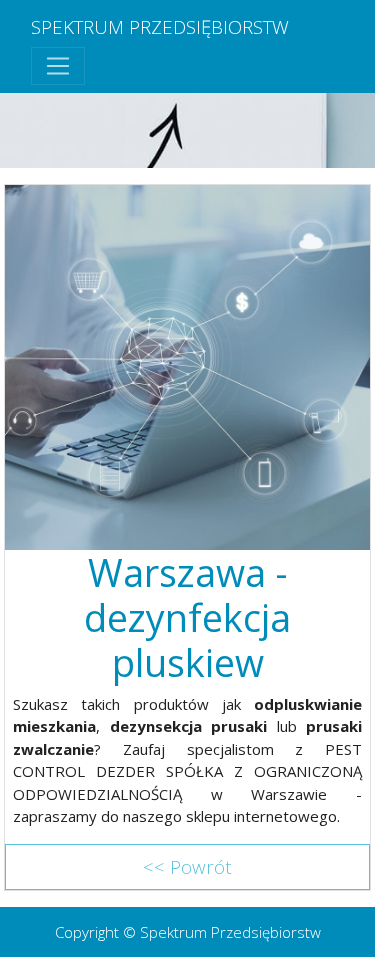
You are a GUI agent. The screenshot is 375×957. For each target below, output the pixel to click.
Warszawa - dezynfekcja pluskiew (187, 617)
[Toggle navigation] (58, 66)
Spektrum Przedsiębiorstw (160, 26)
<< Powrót (187, 866)
